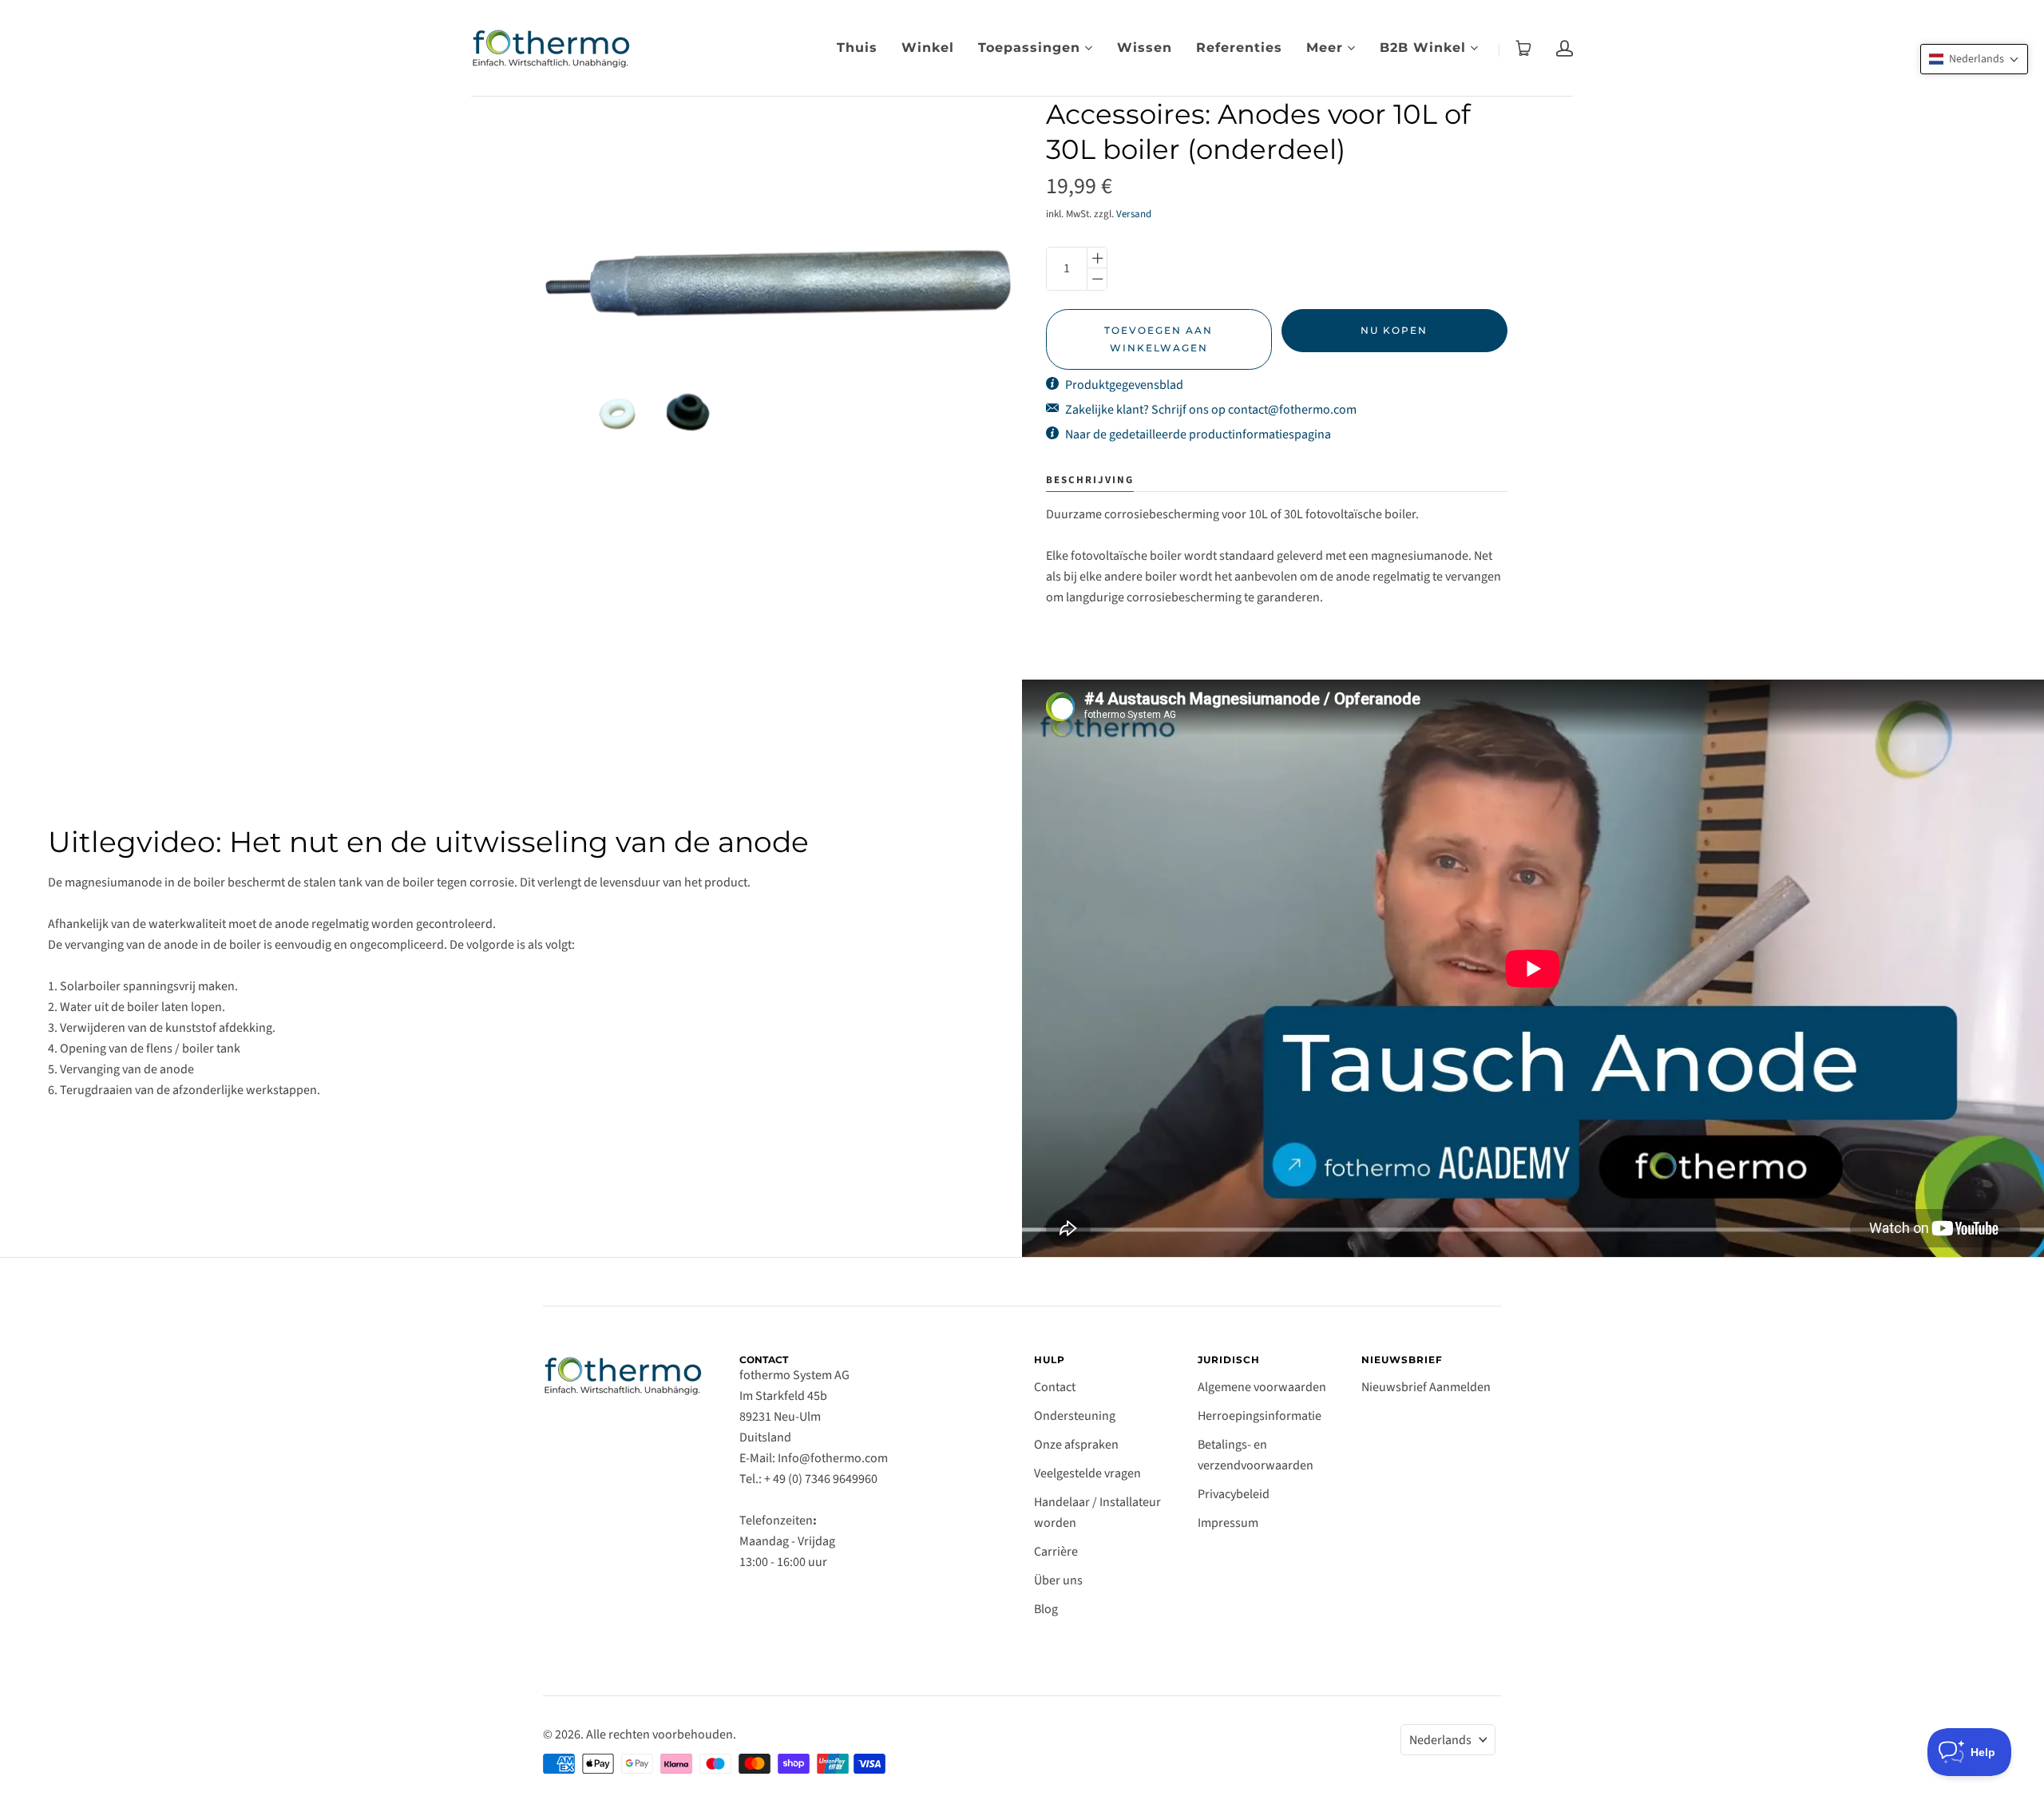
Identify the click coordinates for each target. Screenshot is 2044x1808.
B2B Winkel (1423, 48)
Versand (1134, 214)
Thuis (857, 48)
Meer (1325, 48)
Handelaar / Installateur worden (1097, 1513)
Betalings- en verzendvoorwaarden (1256, 1455)
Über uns (1058, 1580)
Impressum (1228, 1523)
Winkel (928, 48)
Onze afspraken (1076, 1445)
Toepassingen (1029, 48)
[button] (1974, 59)
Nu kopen (1394, 330)
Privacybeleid (1234, 1494)
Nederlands (1440, 1740)
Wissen (1145, 48)
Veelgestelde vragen (1087, 1473)
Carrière (1056, 1552)
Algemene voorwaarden (1262, 1387)
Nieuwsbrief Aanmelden (1426, 1387)
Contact (1055, 1387)
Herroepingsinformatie (1260, 1416)
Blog (1046, 1609)
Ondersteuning (1075, 1416)
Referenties (1239, 48)
